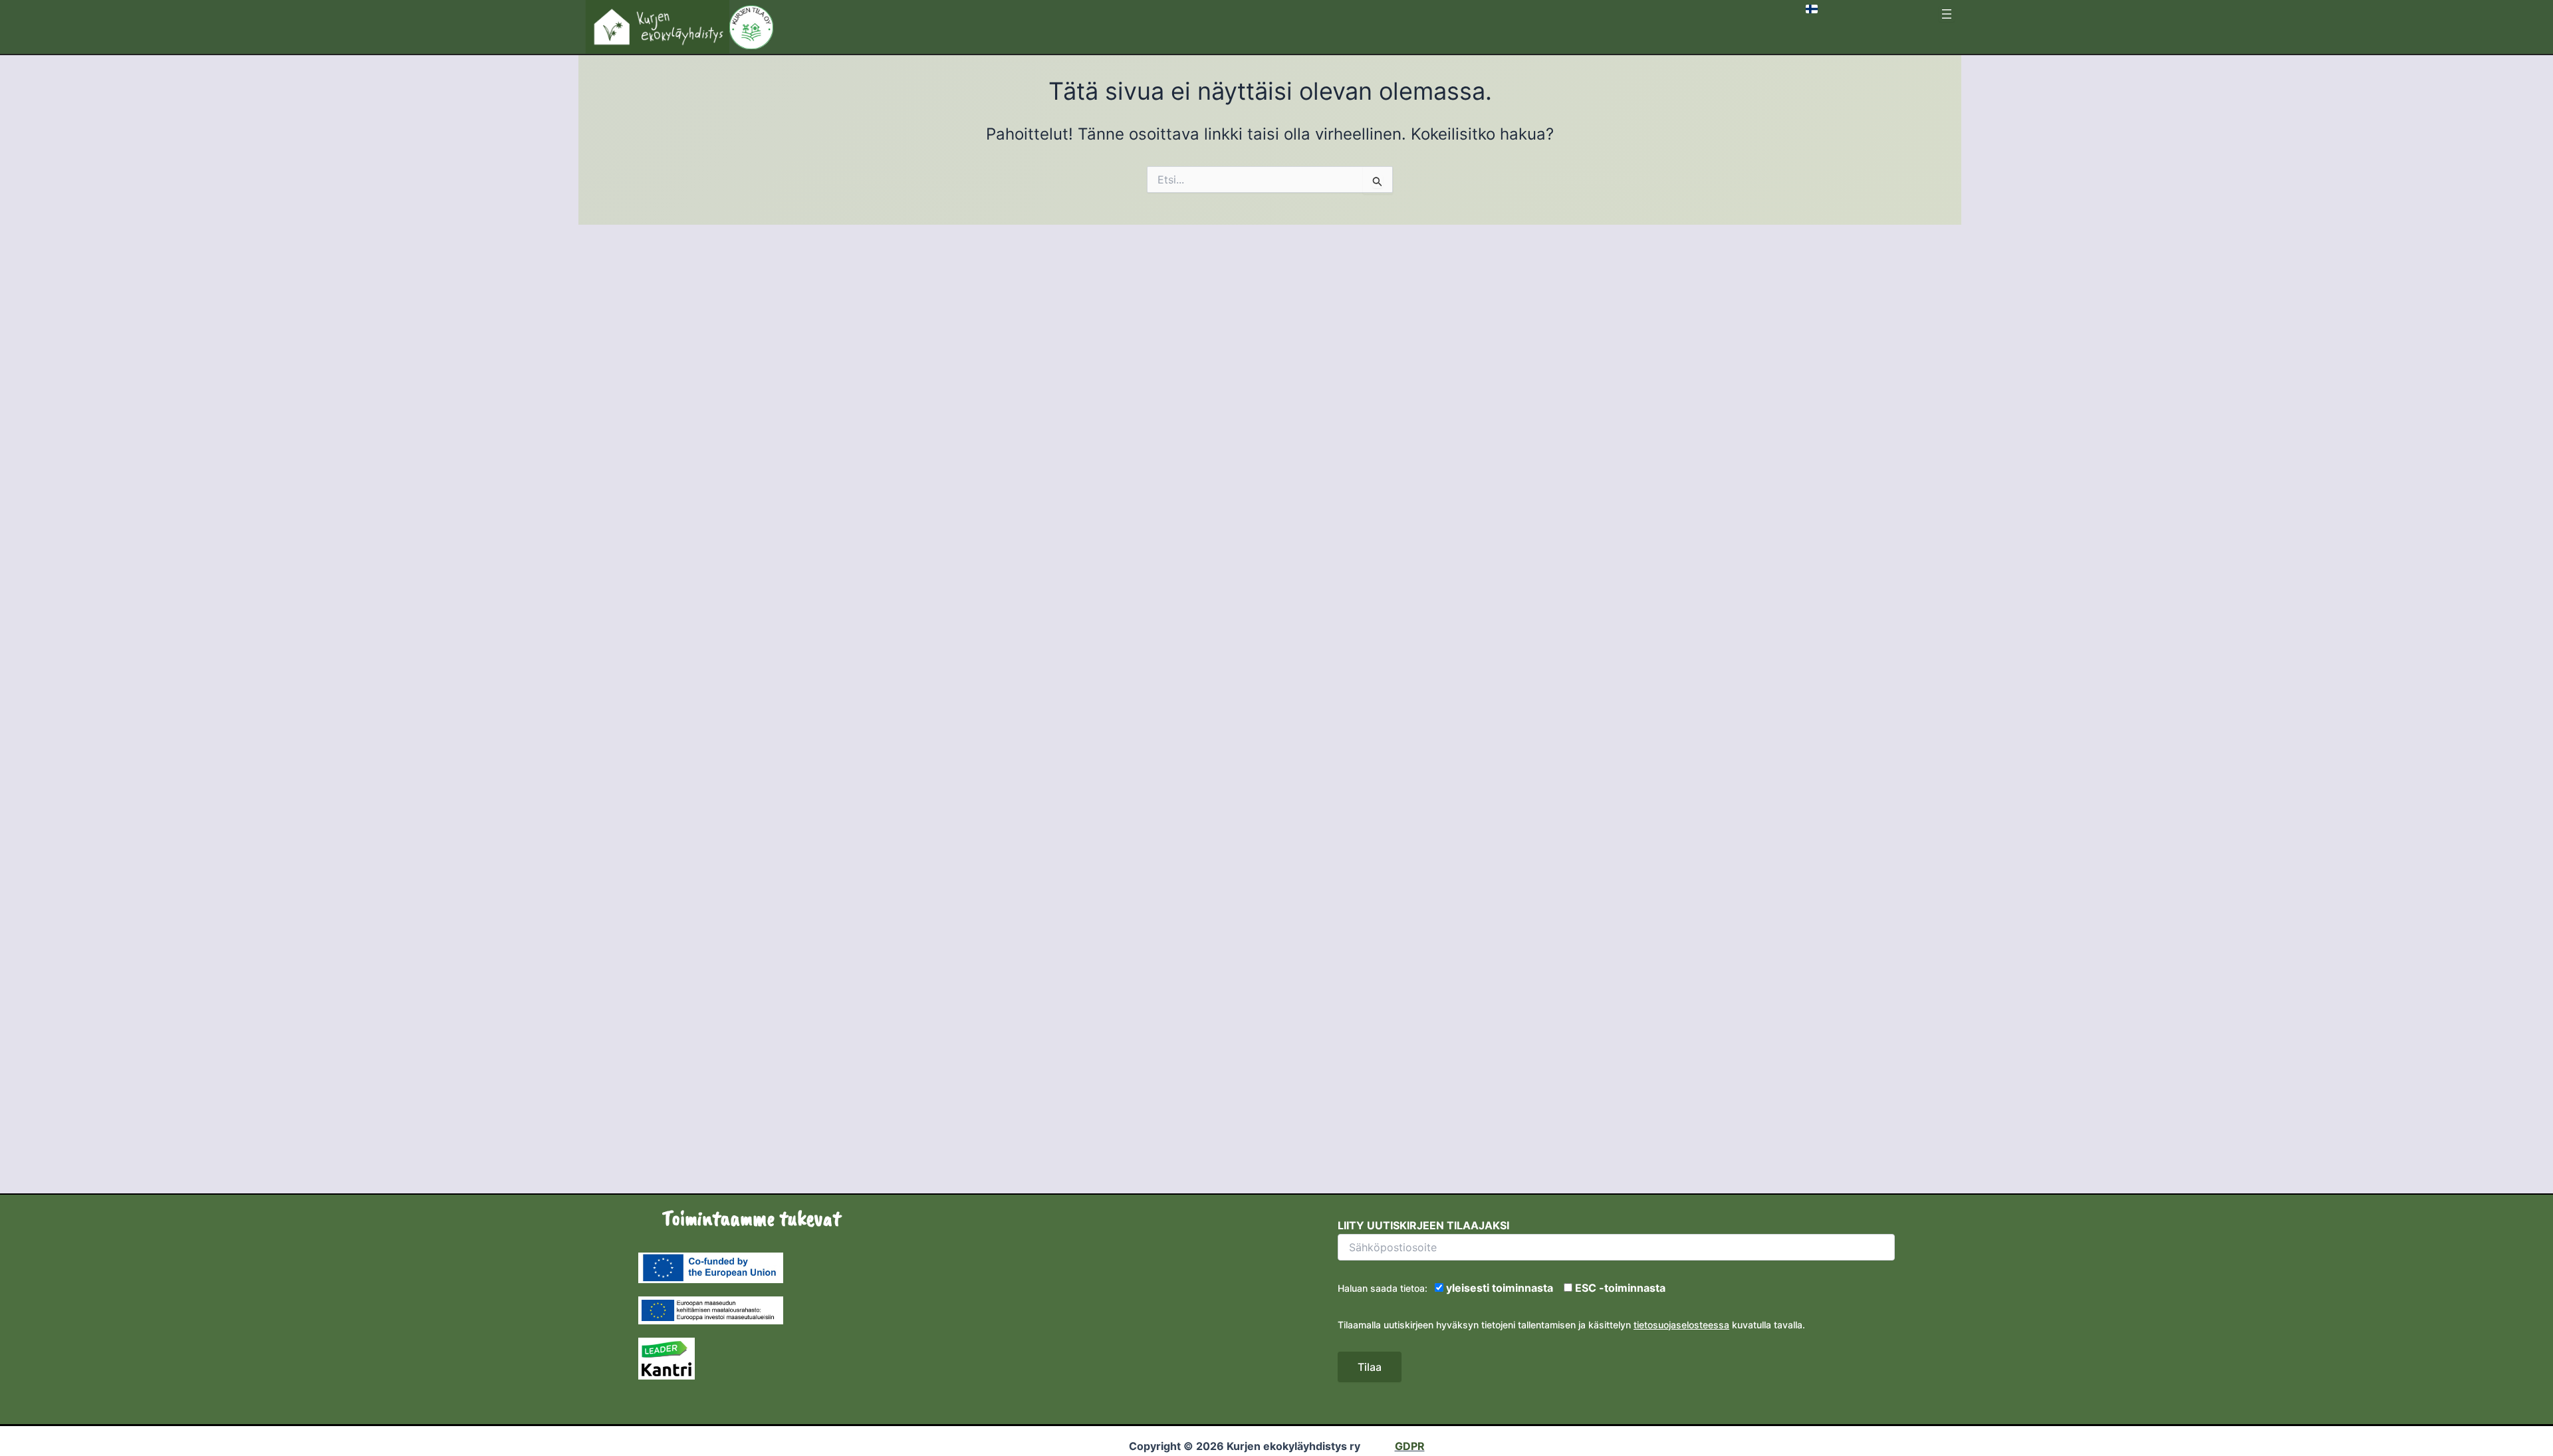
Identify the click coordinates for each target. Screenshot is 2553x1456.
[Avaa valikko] (1947, 14)
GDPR (1410, 1446)
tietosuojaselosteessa (1681, 1325)
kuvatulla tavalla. (1767, 1325)
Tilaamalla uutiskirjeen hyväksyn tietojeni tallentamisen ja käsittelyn (1484, 1325)
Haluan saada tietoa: (1385, 1288)
